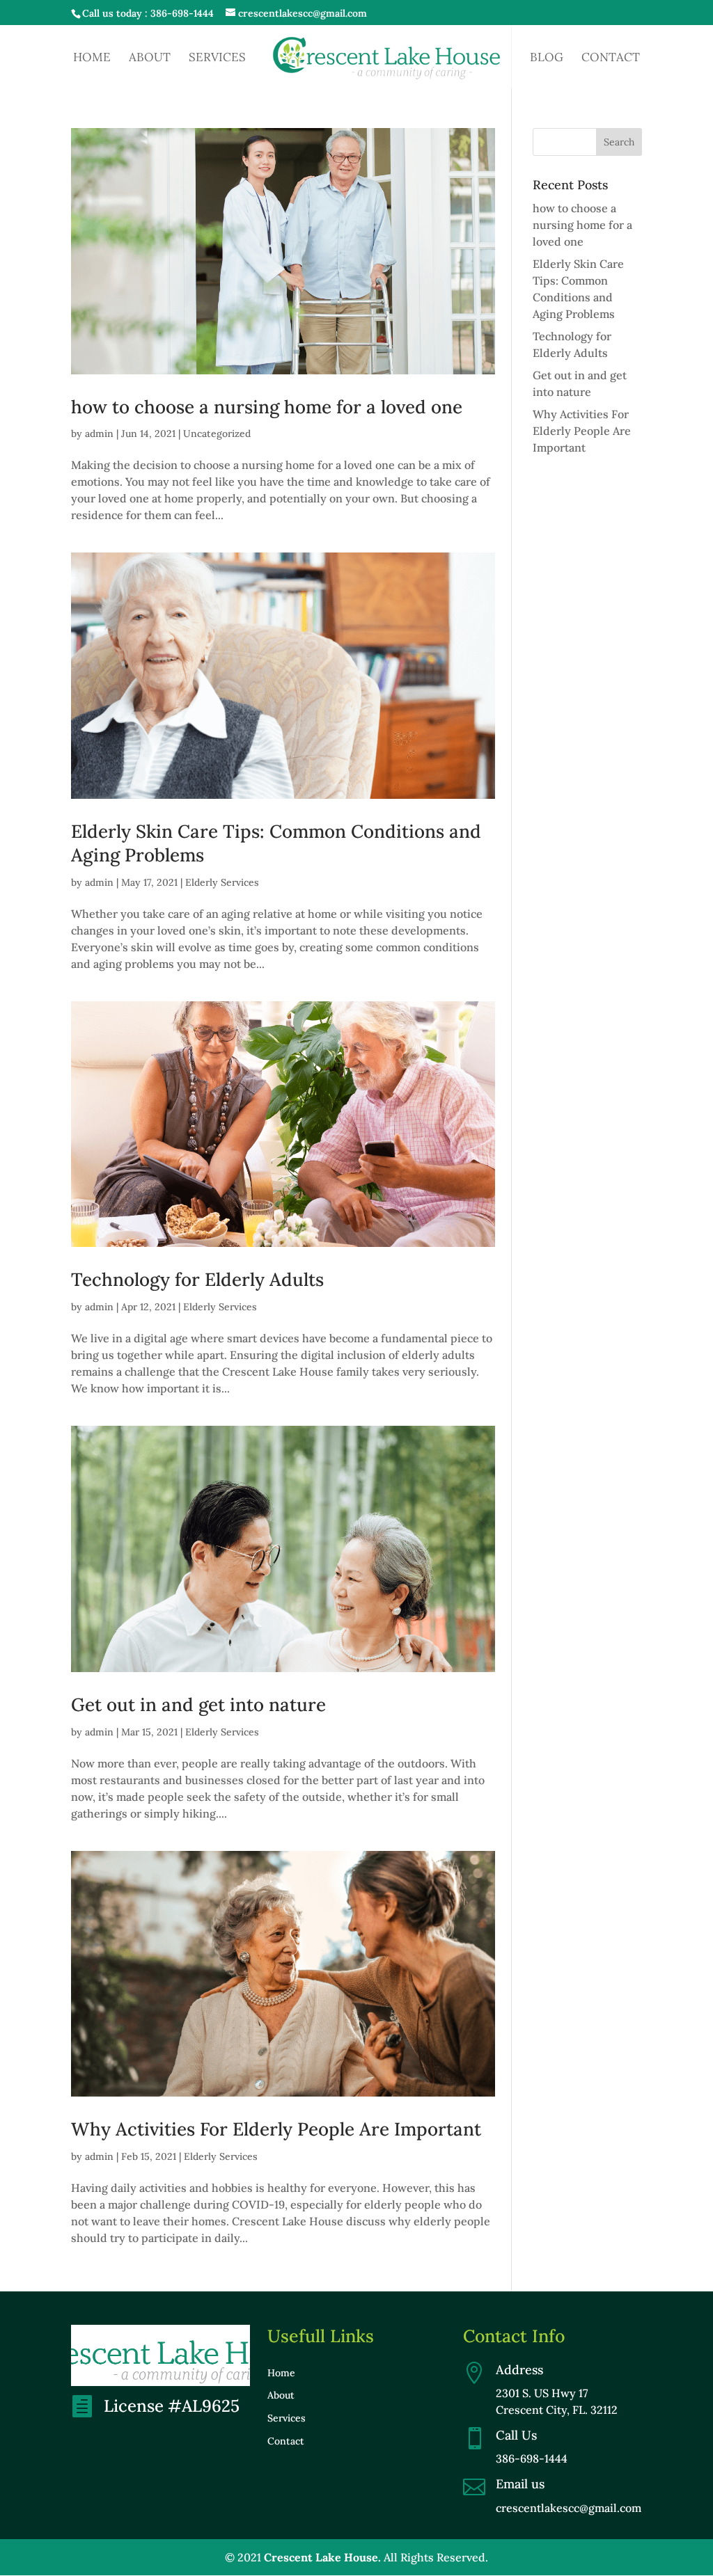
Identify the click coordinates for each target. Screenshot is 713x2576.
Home (92, 58)
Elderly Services (222, 882)
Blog (547, 58)
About (150, 58)
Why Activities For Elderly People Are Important (276, 2129)
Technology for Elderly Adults (197, 1279)
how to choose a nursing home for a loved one (267, 407)
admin (99, 434)
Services (217, 58)
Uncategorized (217, 434)
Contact (611, 58)
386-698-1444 (182, 13)
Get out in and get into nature (198, 1704)
